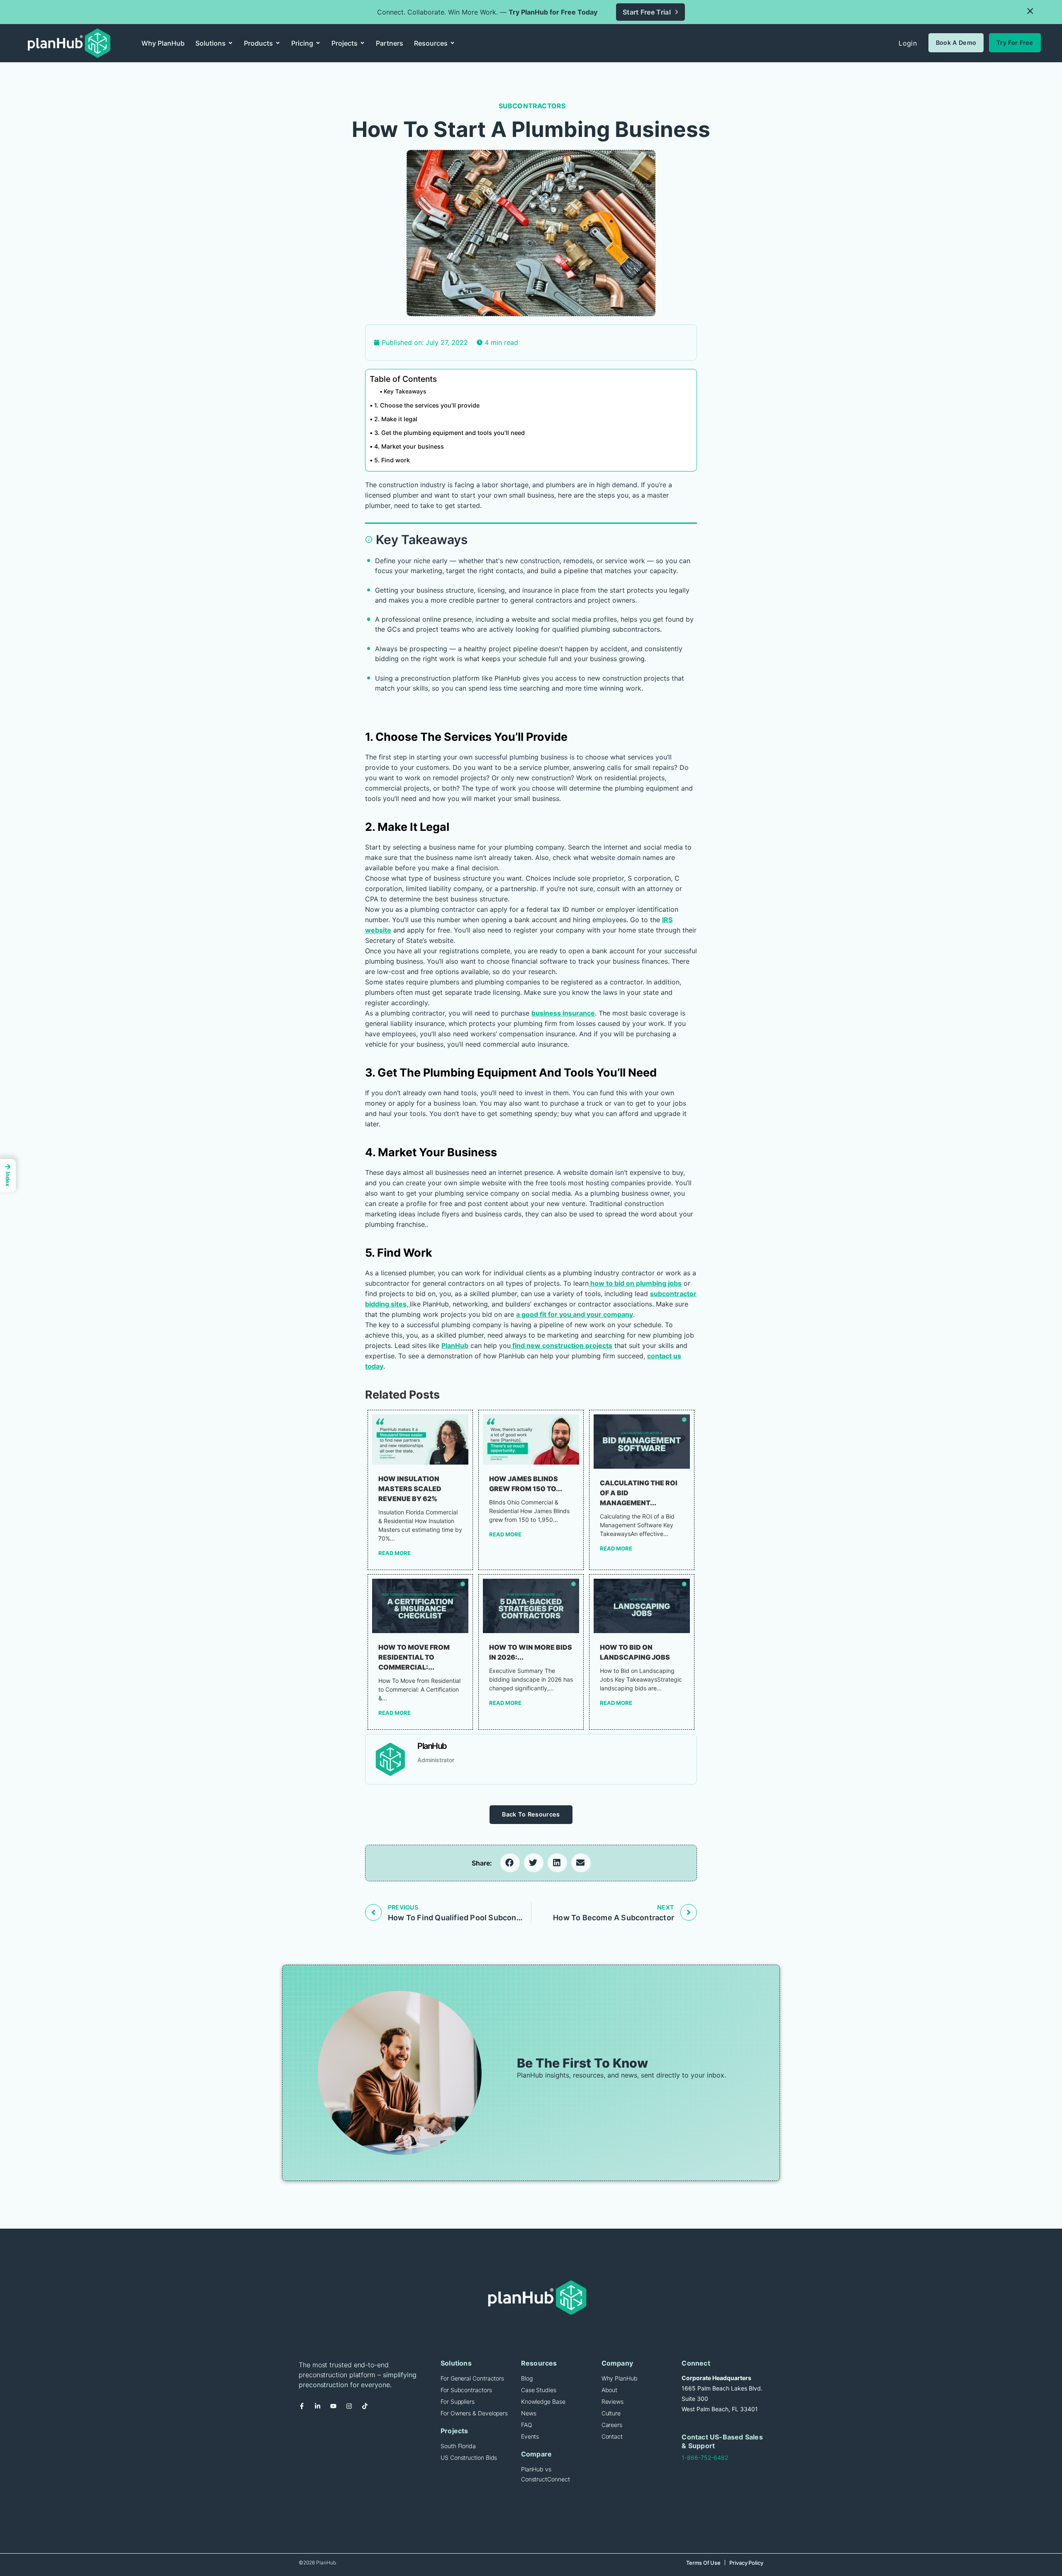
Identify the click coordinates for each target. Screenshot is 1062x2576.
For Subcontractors (466, 2390)
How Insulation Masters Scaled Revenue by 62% (410, 1489)
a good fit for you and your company (575, 1314)
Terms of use (703, 2563)
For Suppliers (458, 2401)
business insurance (563, 1013)
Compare (536, 2454)
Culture (611, 2413)
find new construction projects (561, 1345)
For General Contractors (472, 2378)
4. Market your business (409, 446)
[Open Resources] (452, 43)
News (529, 2413)
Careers (612, 2425)
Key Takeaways (405, 391)
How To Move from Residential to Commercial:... (414, 1657)
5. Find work (392, 460)
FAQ (527, 2425)
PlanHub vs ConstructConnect (546, 2474)
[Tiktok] (368, 2409)
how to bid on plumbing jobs (635, 1283)
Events (530, 2436)
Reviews (613, 2401)
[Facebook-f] (305, 2409)
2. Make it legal (396, 419)
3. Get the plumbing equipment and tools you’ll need (449, 433)
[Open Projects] (362, 43)
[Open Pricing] (318, 43)
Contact (612, 2436)
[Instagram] (352, 2409)
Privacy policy (746, 2563)
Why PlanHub (620, 2378)
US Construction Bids (469, 2458)
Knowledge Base (543, 2401)
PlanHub (455, 1345)
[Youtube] (336, 2409)
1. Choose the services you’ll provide (427, 405)
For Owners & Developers (474, 2413)
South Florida (458, 2446)
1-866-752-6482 (705, 2458)
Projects (454, 2431)
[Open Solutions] (230, 43)
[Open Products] (278, 43)
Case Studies (539, 2390)
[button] (1030, 11)
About (610, 2390)
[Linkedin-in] (321, 2409)
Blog (527, 2378)
